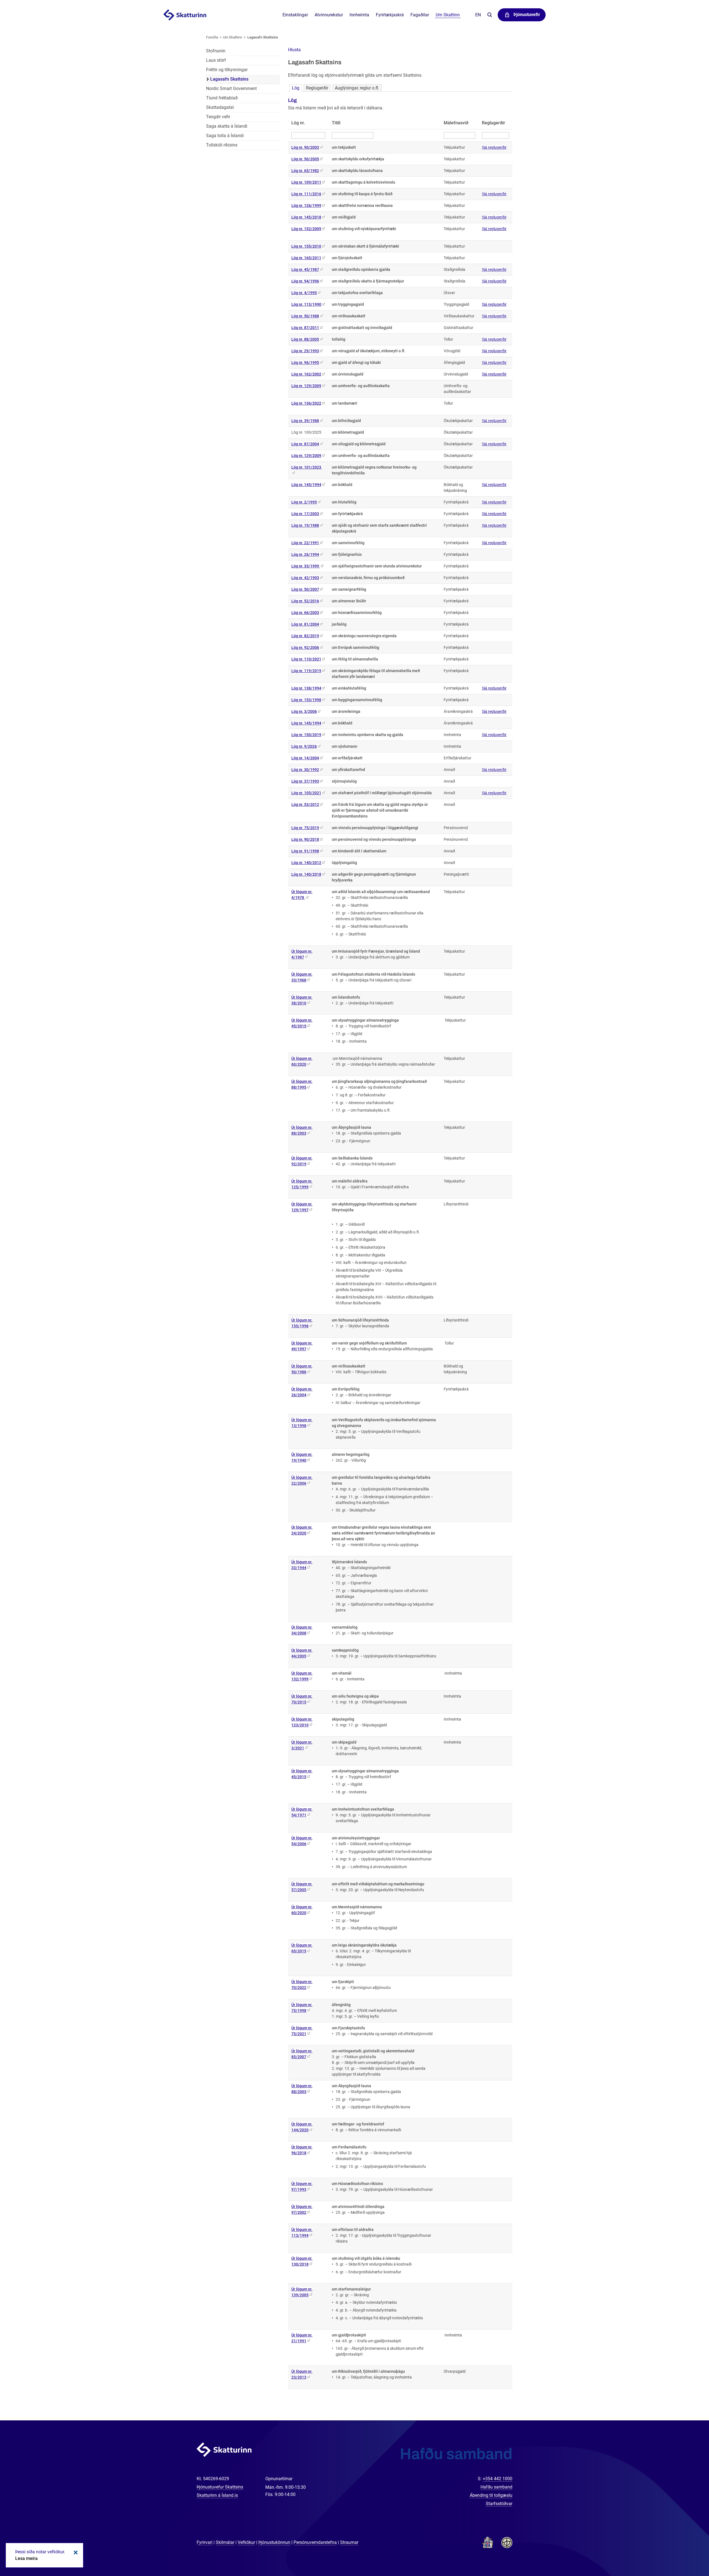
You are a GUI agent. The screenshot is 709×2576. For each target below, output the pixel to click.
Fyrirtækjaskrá (390, 15)
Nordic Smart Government (231, 88)
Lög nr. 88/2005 (305, 339)
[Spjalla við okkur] (687, 2554)
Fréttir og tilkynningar (227, 70)
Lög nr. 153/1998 (306, 700)
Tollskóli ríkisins (222, 145)
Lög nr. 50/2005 (305, 159)
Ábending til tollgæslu (491, 2495)
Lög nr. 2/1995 (304, 502)
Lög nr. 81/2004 (305, 624)
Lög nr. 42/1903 (305, 578)
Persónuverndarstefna (315, 2542)
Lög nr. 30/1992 (305, 770)
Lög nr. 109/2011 (306, 182)
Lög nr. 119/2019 (306, 671)
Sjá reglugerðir (494, 147)
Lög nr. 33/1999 (306, 566)
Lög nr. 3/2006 (304, 711)
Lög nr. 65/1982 (305, 171)
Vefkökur (246, 2542)
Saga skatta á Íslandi (227, 126)
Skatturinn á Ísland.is (217, 2495)
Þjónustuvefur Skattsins (220, 2487)
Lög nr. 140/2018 (306, 874)
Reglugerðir (317, 88)
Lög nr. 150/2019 (306, 735)
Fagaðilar (420, 15)
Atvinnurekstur (329, 15)
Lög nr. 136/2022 (306, 403)
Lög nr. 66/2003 (305, 613)
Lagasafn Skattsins (263, 37)
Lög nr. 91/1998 (305, 851)
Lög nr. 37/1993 (305, 781)
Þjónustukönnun (274, 2542)
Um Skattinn (233, 37)
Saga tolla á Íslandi (225, 136)
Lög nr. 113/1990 (306, 304)
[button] (294, 50)
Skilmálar (225, 2542)
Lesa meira (26, 2558)
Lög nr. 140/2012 (306, 863)
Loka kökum (75, 2552)
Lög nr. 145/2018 (306, 217)
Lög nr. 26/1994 (305, 554)
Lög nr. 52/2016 (305, 601)
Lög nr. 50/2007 (305, 589)
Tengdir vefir (218, 117)
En (478, 15)
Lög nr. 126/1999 (306, 205)
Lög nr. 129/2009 (306, 386)
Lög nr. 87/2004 (305, 444)
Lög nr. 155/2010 (306, 246)
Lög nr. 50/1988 (305, 316)
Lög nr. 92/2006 (305, 647)
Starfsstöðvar (499, 2504)
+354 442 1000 (498, 2479)
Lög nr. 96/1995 (305, 363)
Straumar (349, 2542)
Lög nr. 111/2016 (306, 194)
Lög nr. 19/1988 (305, 525)
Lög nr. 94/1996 (305, 281)
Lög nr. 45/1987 (305, 269)
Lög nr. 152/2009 (306, 229)
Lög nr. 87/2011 (305, 328)
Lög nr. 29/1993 (305, 351)
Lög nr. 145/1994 (306, 485)
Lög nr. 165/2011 (306, 258)
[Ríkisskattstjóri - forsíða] (192, 15)
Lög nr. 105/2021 (306, 793)
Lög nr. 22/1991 (305, 543)
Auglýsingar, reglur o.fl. (357, 88)
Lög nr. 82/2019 (305, 636)
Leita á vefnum (490, 15)
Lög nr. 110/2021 (306, 659)
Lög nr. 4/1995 (304, 293)
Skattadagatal (220, 107)
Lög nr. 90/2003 (305, 147)
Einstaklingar (295, 15)
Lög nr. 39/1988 (305, 421)
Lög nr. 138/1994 (306, 688)
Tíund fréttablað (222, 98)
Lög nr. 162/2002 (306, 374)
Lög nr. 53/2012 (305, 804)
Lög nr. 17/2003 (305, 514)
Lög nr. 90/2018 (305, 839)
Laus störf (216, 60)
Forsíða (212, 37)
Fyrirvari (205, 2542)
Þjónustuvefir (527, 15)
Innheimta (359, 15)
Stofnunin (216, 51)
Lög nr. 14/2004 (305, 758)
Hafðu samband (496, 2487)
